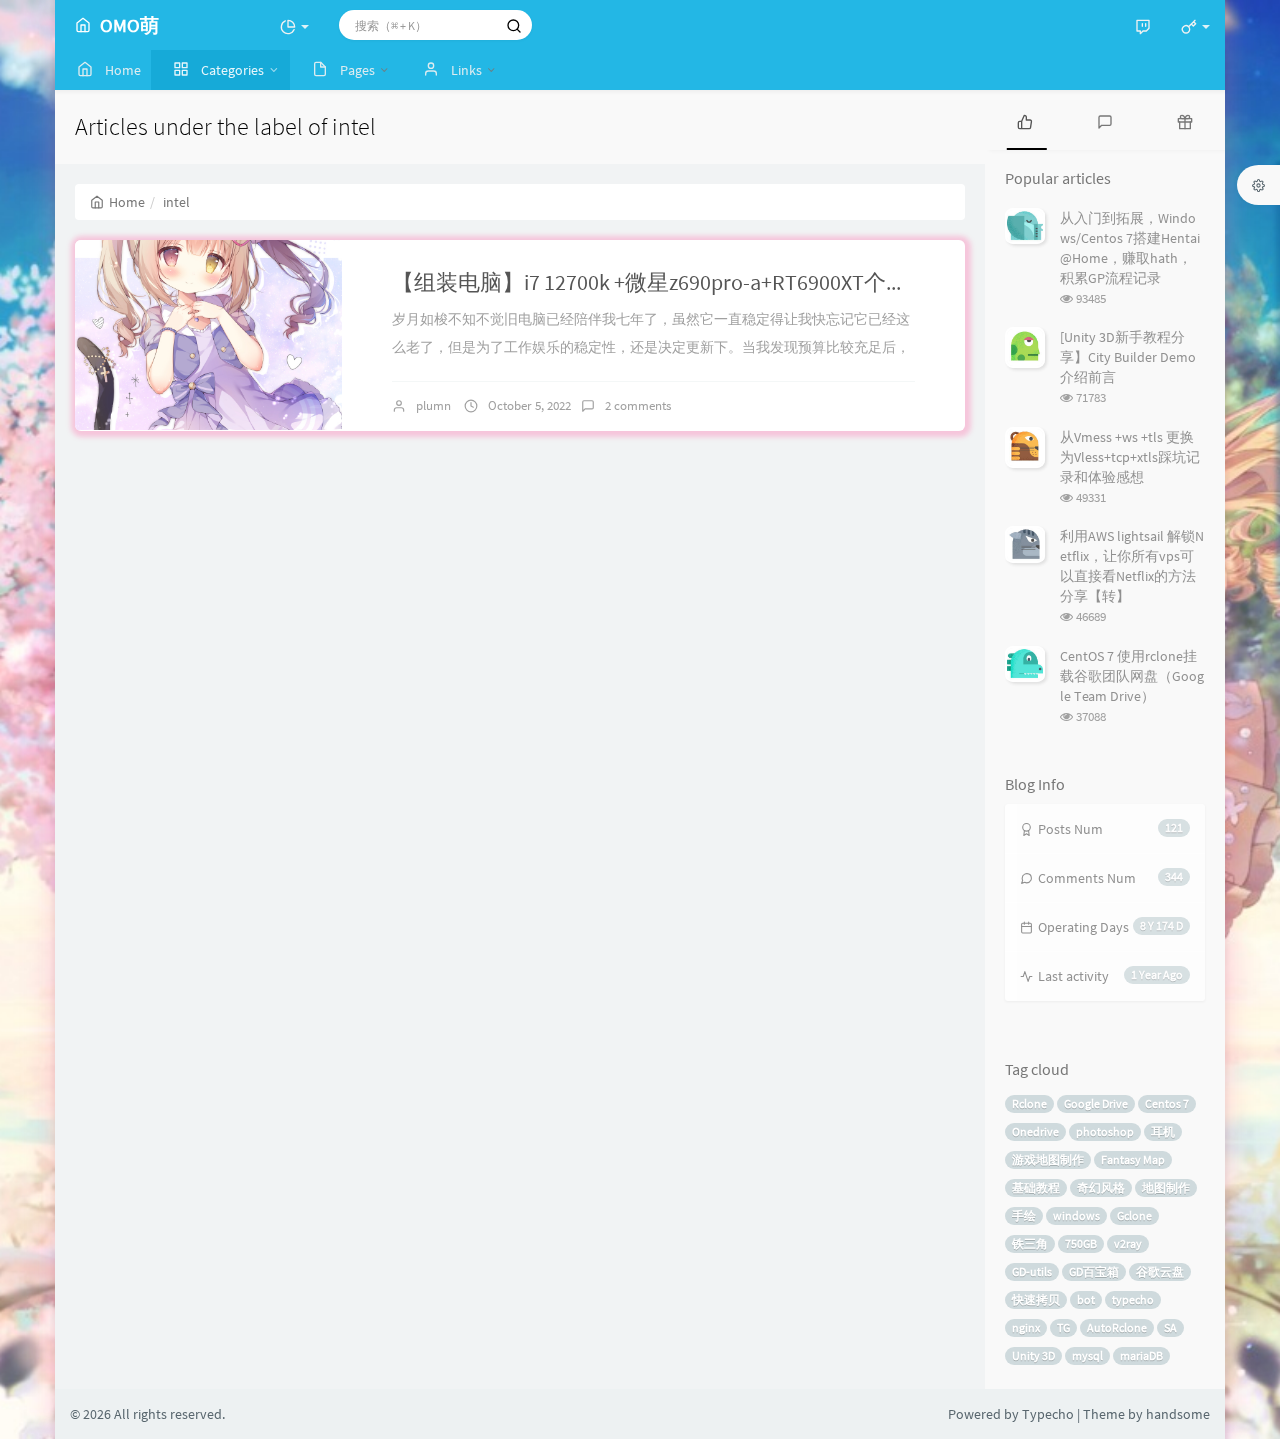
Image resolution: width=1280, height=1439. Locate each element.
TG (1063, 1327)
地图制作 (1166, 1187)
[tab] (1025, 120)
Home (127, 202)
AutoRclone (1117, 1327)
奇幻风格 (1101, 1187)
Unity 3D (1033, 1355)
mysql (1087, 1355)
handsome (1178, 1414)
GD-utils (1032, 1271)
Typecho (1048, 1414)
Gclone (1134, 1215)
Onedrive (1035, 1131)
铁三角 (1030, 1243)
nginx (1026, 1327)
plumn (433, 405)
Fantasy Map (1133, 1159)
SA (1170, 1327)
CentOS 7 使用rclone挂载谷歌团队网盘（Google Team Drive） (1132, 676)
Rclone (1029, 1103)
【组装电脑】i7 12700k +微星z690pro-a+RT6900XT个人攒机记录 (694, 282)
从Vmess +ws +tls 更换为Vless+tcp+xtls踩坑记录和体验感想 (1130, 457)
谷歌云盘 (1160, 1271)
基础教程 (1036, 1187)
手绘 (1024, 1215)
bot (1086, 1299)
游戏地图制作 (1048, 1159)
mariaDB (1141, 1355)
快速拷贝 (1036, 1299)
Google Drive (1096, 1103)
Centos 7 (1167, 1103)
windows (1076, 1215)
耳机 (1163, 1131)
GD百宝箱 (1094, 1271)
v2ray (1128, 1243)
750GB (1081, 1243)
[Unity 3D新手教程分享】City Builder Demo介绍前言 (1128, 357)
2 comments (638, 405)
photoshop (1105, 1131)
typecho (1133, 1299)
